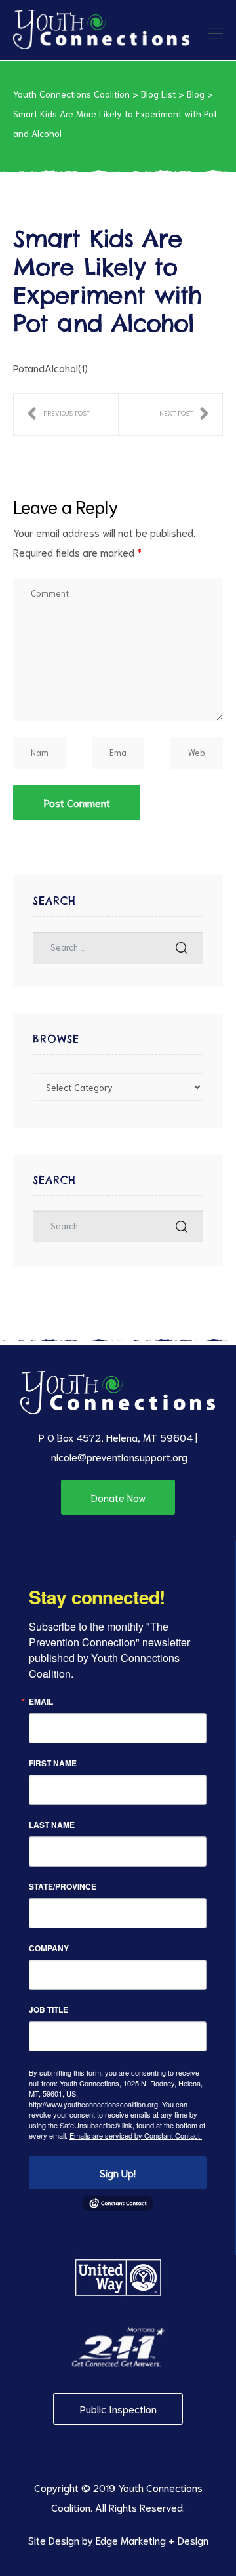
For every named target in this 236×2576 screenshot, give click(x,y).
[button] (118, 1497)
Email (41, 1701)
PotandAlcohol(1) (50, 367)
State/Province (63, 1886)
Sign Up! (118, 2172)
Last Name (52, 1825)
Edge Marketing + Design (152, 2540)
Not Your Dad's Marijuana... (184, 415)
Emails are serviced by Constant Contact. (136, 2135)
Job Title (49, 2010)
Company (49, 1948)
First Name (53, 1763)
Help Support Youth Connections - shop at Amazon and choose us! (58, 415)
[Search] (182, 948)
